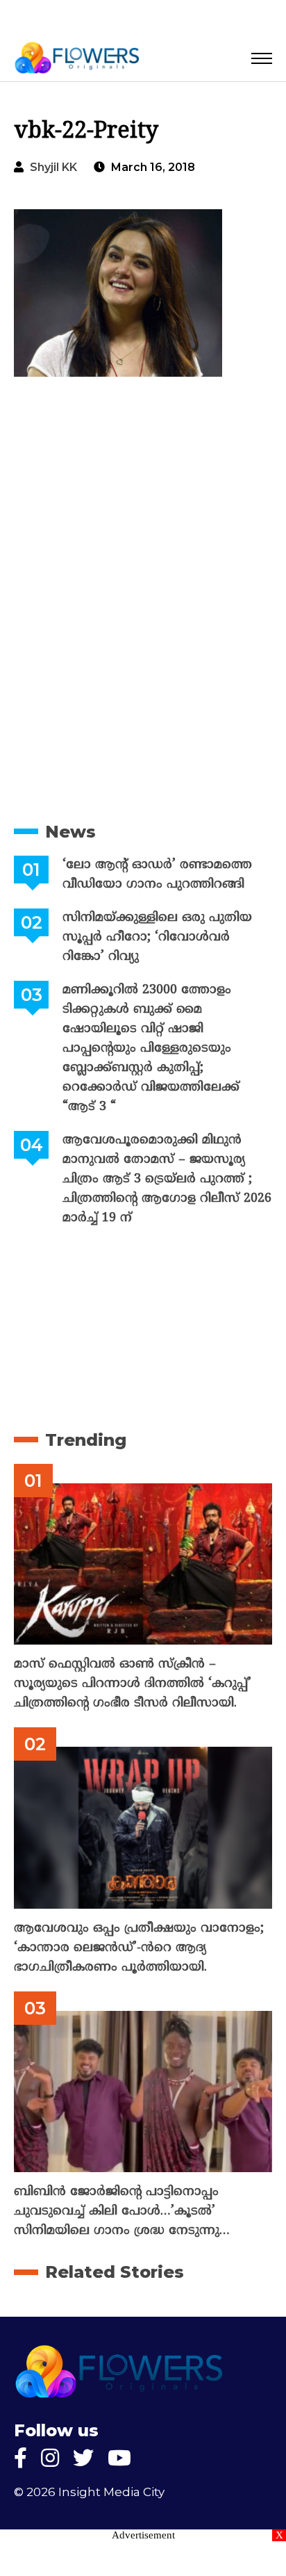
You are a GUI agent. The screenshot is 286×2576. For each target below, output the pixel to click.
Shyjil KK (53, 167)
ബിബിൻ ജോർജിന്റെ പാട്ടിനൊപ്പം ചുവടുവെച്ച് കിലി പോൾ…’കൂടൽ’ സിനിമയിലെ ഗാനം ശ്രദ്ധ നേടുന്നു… (122, 2211)
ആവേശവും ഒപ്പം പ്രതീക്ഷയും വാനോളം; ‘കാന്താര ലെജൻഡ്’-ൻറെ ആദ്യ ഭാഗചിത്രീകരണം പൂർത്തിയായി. (139, 1948)
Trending (86, 1440)
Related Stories (115, 2272)
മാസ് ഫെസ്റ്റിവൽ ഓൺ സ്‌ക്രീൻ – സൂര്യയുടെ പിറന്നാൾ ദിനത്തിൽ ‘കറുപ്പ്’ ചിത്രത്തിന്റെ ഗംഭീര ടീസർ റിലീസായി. (133, 1684)
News (70, 832)
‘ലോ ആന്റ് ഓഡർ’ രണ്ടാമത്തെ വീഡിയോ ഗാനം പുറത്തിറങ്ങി (157, 875)
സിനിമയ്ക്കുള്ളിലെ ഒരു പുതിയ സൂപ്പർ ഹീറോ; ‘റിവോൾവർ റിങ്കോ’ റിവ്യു (157, 937)
